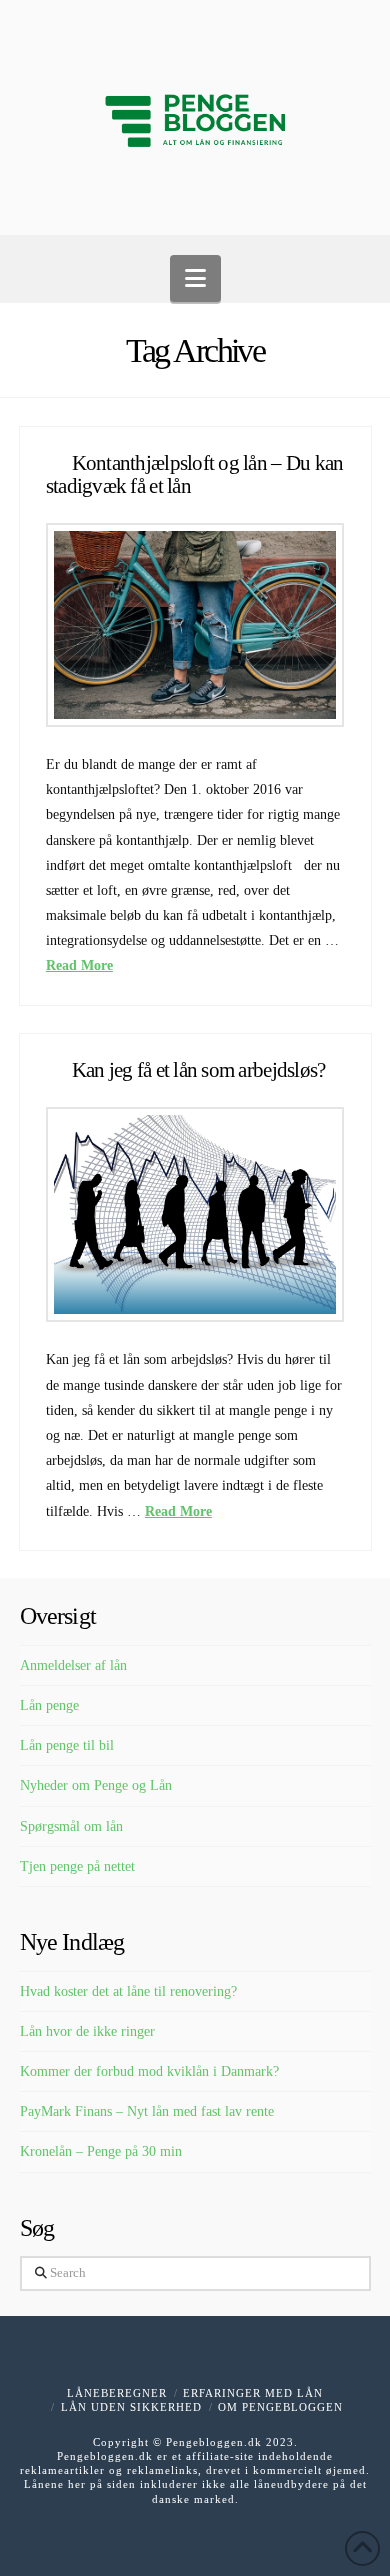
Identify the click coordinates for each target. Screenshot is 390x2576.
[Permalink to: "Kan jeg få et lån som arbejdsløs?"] (195, 1215)
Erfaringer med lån (253, 2393)
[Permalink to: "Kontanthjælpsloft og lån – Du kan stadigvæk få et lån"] (195, 625)
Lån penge (49, 1705)
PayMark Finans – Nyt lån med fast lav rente (147, 2111)
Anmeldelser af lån (73, 1665)
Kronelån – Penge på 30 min (101, 2151)
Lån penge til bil (67, 1745)
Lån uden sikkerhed (131, 2407)
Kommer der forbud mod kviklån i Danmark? (149, 2071)
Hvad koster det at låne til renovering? (128, 1991)
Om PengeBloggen (280, 2407)
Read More (79, 965)
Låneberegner (117, 2393)
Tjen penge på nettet (77, 1866)
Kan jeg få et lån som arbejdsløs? (199, 1070)
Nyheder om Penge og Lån (96, 1785)
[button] (195, 278)
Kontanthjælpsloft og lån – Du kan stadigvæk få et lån (195, 474)
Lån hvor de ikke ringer (87, 2031)
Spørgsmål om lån (71, 1826)
